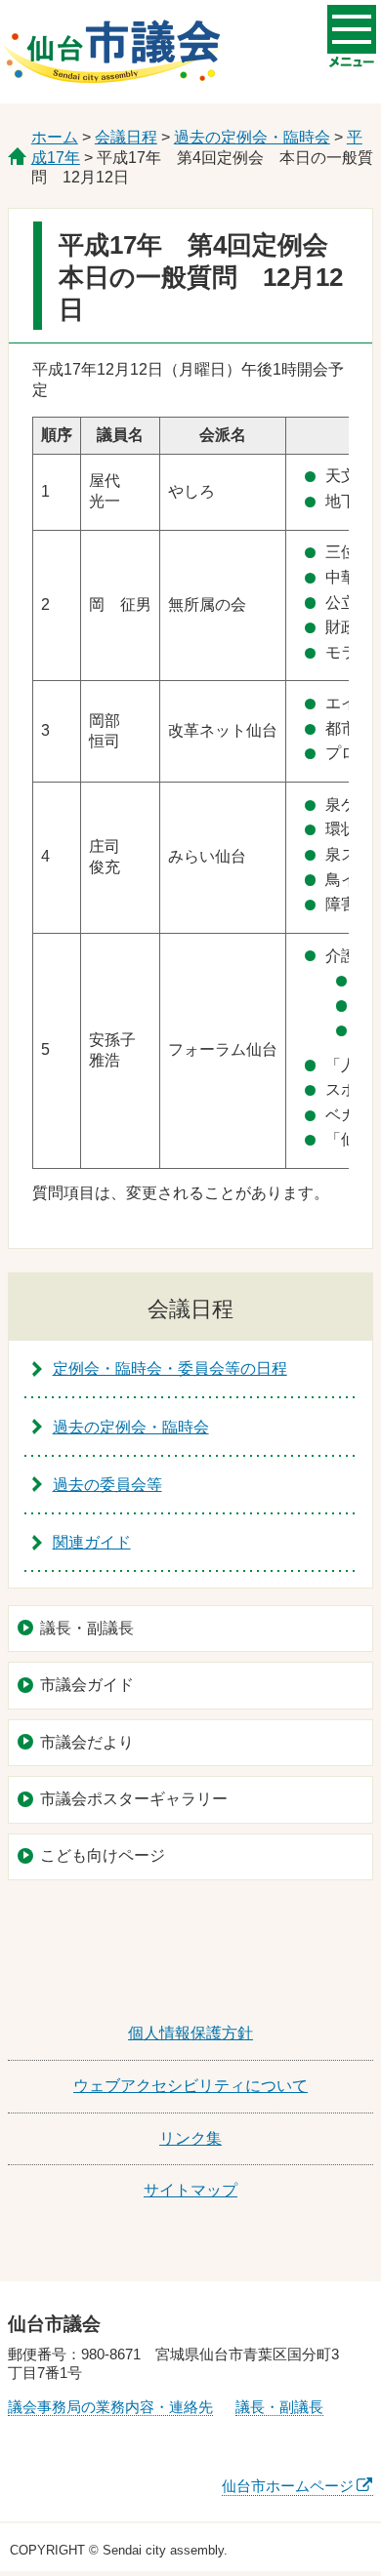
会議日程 (126, 137)
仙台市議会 (111, 52)
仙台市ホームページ (288, 2486)
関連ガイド (92, 1542)
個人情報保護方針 (190, 2033)
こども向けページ (103, 1855)
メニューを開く (352, 29)
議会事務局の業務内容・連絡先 (110, 2407)
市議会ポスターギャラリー (134, 1799)
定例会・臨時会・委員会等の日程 (170, 1368)
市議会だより (87, 1742)
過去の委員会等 (107, 1485)
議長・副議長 (87, 1628)
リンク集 (190, 2138)
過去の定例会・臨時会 (252, 137)
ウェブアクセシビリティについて (190, 2086)
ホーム (55, 137)
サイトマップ (190, 2190)
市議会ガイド (87, 1685)
